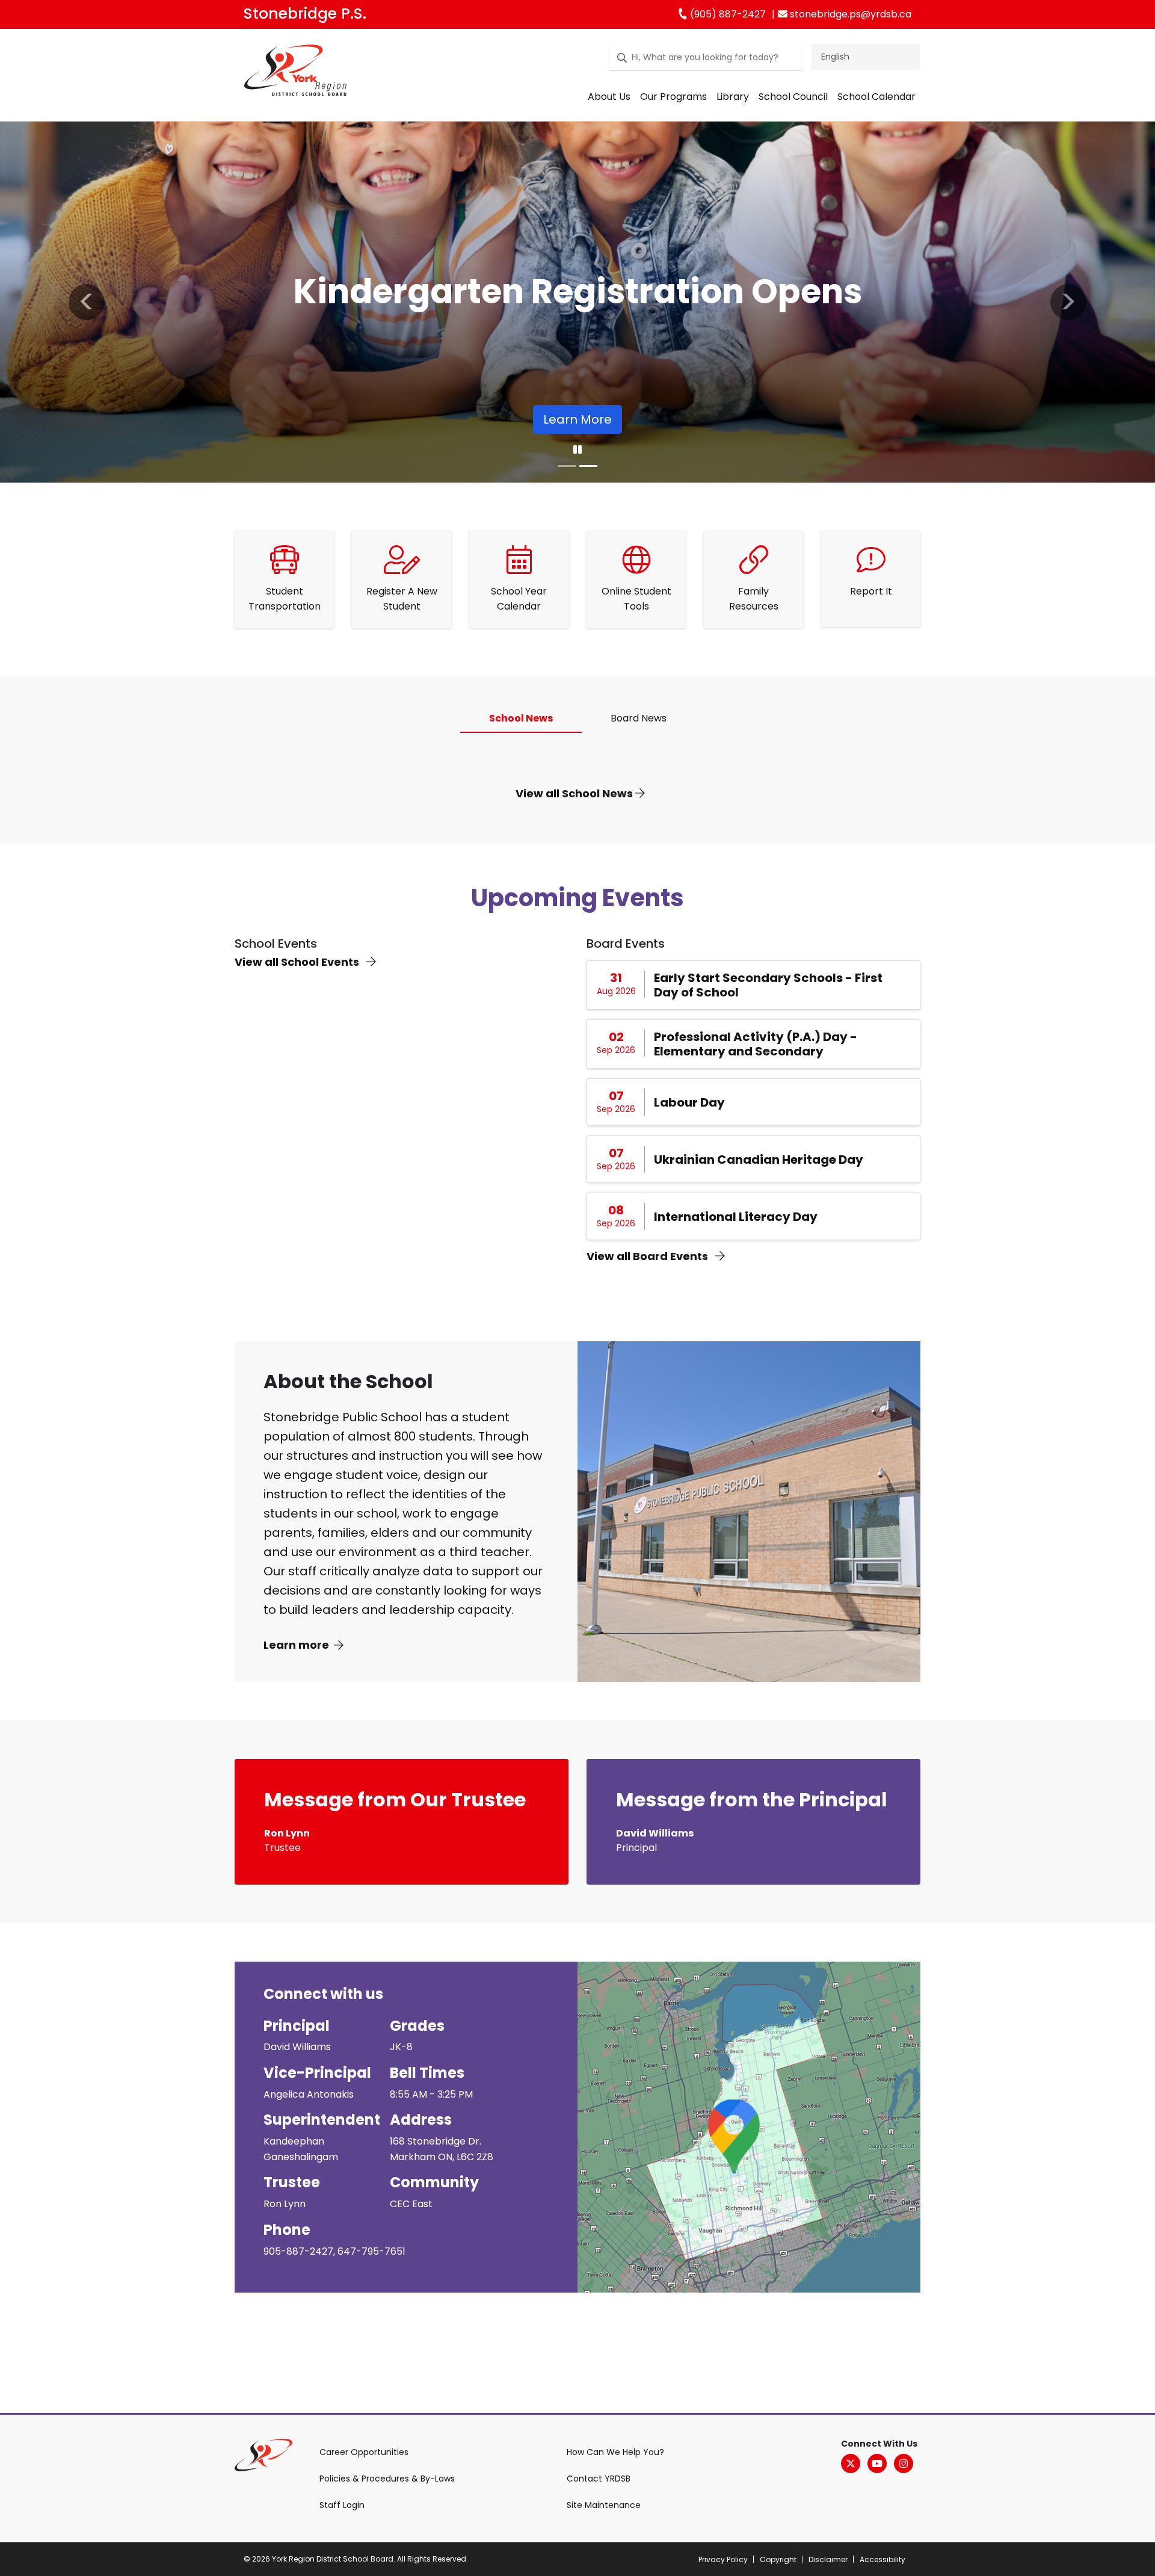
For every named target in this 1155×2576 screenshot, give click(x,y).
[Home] (295, 73)
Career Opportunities (364, 2452)
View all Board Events (648, 1256)
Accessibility (882, 2559)
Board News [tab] (639, 718)
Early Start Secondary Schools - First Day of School (768, 985)
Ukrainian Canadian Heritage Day (759, 1160)
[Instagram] (904, 2463)
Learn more (296, 1645)
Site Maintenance (604, 2505)
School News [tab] (521, 718)
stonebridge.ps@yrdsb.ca (849, 14)
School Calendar (876, 97)
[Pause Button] (577, 450)
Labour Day (689, 1102)
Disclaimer (828, 2559)
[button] (87, 302)
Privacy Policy (723, 2559)
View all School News (575, 793)
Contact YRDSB (599, 2479)
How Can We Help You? (615, 2452)
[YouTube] (877, 2463)
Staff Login (342, 2505)
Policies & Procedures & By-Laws (387, 2479)
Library (733, 97)
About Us (609, 97)
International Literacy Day (736, 1217)
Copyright (778, 2559)
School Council (793, 97)
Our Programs (673, 97)
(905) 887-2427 (727, 14)
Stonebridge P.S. (305, 14)
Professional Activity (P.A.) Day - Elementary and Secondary (756, 1044)
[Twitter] (851, 2463)
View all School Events (298, 962)
